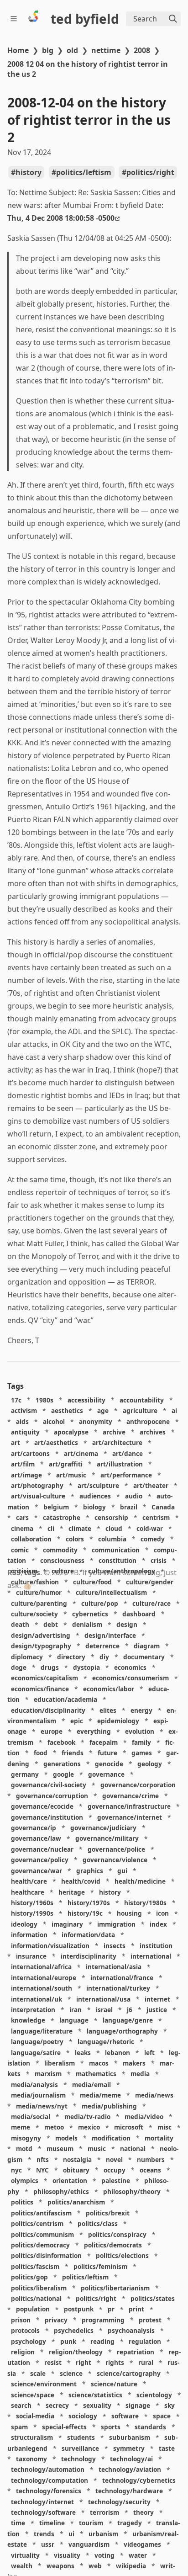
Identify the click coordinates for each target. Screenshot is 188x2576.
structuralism (32, 2437)
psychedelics (74, 2330)
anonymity (96, 1421)
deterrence (102, 1646)
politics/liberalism (39, 2288)
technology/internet (42, 2502)
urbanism (103, 2534)
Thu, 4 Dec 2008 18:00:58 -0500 (61, 218)
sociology (83, 2416)
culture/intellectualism (111, 1592)
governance (106, 1774)
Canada (163, 1507)
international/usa (103, 1999)
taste (167, 2448)
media (140, 2074)
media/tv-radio (87, 2117)
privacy (56, 2320)
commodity (60, 1550)
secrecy (57, 2405)
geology (150, 1764)
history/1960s (32, 1903)
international (151, 1956)
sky (170, 2405)
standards (150, 2427)
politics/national (36, 2298)
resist (53, 2363)
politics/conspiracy (117, 2234)
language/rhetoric (106, 2042)
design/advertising (41, 1635)
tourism (91, 2523)
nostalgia (77, 2159)
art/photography (37, 1485)
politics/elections (122, 2256)
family (141, 1742)
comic (20, 1550)
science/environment (44, 2384)
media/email (91, 2085)
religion (23, 2352)
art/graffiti (66, 1464)
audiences (95, 1496)
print (136, 2309)
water (138, 2555)
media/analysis (34, 2085)
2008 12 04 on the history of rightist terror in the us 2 (88, 69)
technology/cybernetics (139, 2480)
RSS (14, 1572)
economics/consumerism (131, 1678)
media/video (144, 2117)
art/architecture (117, 1443)
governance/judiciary (103, 1828)
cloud (114, 1528)
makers (134, 2063)
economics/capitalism (44, 1678)
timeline (52, 2523)
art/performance (126, 1475)
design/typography (41, 1646)
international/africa (41, 1967)
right (84, 2363)
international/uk (37, 1999)
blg (48, 50)
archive (114, 1432)
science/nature (114, 2384)
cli (51, 1528)
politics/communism (42, 2234)
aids (22, 1421)
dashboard (139, 1614)
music (97, 2148)
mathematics (96, 2074)
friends (73, 1753)
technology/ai (131, 2459)
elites (108, 1710)
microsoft (129, 2127)
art (16, 1443)
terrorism (104, 2512)
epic (77, 1721)
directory (71, 1657)
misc (164, 2127)
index (158, 1924)
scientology (154, 2395)
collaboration (31, 1539)
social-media (35, 2416)
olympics (25, 2181)
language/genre (128, 2021)
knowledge (28, 2021)
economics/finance (40, 1689)
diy (104, 1657)
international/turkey (118, 1988)
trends (44, 2534)
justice (157, 2010)
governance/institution (47, 1817)
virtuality (25, 2555)
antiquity (25, 1432)
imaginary (67, 1924)
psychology (29, 2341)
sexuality (97, 2405)
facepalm (104, 1742)
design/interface (110, 1635)
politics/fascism (35, 2266)
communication (116, 1550)
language (74, 2021)
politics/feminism (100, 2266)
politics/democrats (113, 2245)
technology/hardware (129, 2491)
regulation (145, 2341)
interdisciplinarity (89, 1956)
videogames (142, 2544)
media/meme (100, 2095)
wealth (22, 2566)
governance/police (116, 1849)
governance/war (37, 1871)
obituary (76, 2170)
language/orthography (122, 2031)
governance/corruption (52, 1796)
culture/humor (39, 1592)
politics (22, 2202)
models (66, 2138)
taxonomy (31, 2459)
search (21, 2405)
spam (19, 2427)
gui (122, 1871)
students (81, 2437)
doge (19, 1667)
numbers (151, 2159)
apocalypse (71, 1432)
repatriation (136, 2352)
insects (115, 1946)
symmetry (129, 2448)
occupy (115, 2170)
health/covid (81, 1881)
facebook (61, 1742)
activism (24, 1410)
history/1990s (32, 1914)
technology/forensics (49, 2491)
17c (16, 1400)
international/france (122, 1978)
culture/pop (100, 1603)
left (149, 2053)
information (29, 1935)
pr (111, 2309)
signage (138, 2405)
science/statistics (95, 2395)
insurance (31, 1956)
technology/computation (50, 2480)
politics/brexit (108, 2213)
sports (111, 2427)
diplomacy (27, 1657)
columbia (112, 1539)
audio (134, 1496)
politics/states (153, 2298)
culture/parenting (39, 1603)
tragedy (130, 2523)
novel (114, 2159)
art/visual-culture (38, 1496)
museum (60, 2148)
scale (38, 2373)
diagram (147, 1646)
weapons (60, 2566)
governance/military (107, 1839)
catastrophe (62, 1517)
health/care (29, 1881)
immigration (116, 1924)
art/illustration (120, 1464)
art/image (26, 1475)
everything (94, 1732)
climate (80, 1528)
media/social (31, 2117)
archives (153, 1432)
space (162, 2416)
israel (104, 2010)
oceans (150, 2170)
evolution (140, 1732)
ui (71, 2534)
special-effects (64, 2427)
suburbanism (130, 2437)
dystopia (86, 1667)
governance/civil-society (49, 1785)
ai (174, 1410)
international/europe (44, 1978)
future (107, 1753)
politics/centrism (37, 2223)
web (95, 2566)
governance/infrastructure (129, 1806)
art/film (23, 1464)
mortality (159, 2138)
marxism (48, 2074)
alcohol (54, 1421)
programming (103, 2320)
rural (146, 2363)
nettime (106, 50)
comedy (153, 1539)
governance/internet (130, 1817)
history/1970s (89, 1903)
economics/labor (109, 1689)
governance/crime (131, 1796)
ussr (48, 2544)
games (142, 1753)
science (71, 2373)
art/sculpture (98, 1485)
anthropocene (148, 1421)
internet (157, 1999)
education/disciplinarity (48, 1710)
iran (76, 2010)
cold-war (150, 1528)
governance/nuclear (42, 1849)
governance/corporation (138, 1785)
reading (102, 2341)
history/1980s (145, 1903)
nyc (16, 2170)
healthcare (28, 1892)
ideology (24, 1924)
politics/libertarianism (115, 2288)
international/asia (114, 1967)
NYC (42, 2170)
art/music (71, 1475)
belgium (56, 1507)
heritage (72, 1892)
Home (18, 50)
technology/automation (48, 2470)
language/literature (42, 2031)
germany (25, 1774)
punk (68, 2341)
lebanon (117, 2053)
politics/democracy (40, 2245)
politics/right (150, 172)
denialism (87, 1625)
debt (51, 1625)
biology (94, 1507)
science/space (33, 2395)
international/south (42, 1988)
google (63, 1774)
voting (104, 2555)
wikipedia (131, 2566)
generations (62, 1764)
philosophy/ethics (61, 2191)
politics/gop (29, 2277)
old (72, 50)
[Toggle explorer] (15, 19)
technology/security (119, 2502)
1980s (44, 1400)
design (127, 1625)
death (20, 1625)
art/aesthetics (56, 1443)
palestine (116, 2181)
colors (75, 1539)
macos (99, 2063)
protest (150, 2320)
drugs (50, 1667)
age (103, 1410)
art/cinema (81, 1453)
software (125, 2416)
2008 (142, 50)
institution (156, 1946)
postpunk (79, 2309)
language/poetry (37, 2042)
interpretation (33, 2010)
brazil (129, 1507)
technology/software (43, 2512)
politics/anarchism (76, 2202)
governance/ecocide (42, 1806)
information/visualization (50, 1946)
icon (162, 1914)
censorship (111, 1517)
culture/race (151, 1603)
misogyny (26, 2138)
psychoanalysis (131, 2330)
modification (111, 2138)
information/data (88, 1935)
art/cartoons (30, 1453)
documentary (144, 1657)
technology (78, 2459)
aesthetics (67, 1410)
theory (144, 2512)
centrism (156, 1517)
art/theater (151, 1485)
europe (52, 1732)
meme (21, 2127)
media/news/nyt (42, 2106)
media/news (154, 2095)
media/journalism (38, 2095)
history (29, 172)
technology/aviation (130, 2470)
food (41, 1753)
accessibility (86, 1400)
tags (32, 1572)
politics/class (98, 2223)
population (33, 2309)
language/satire (36, 2053)
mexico (89, 2127)
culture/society (34, 1614)
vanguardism (89, 2544)
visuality (67, 2555)
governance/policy (40, 1860)
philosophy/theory (132, 2191)
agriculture (140, 1410)
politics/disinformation (46, 2256)
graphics (90, 1871)
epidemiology (118, 1721)
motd (24, 2148)
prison (21, 2320)
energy (141, 1710)
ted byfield (85, 19)
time (18, 2523)
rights (115, 2363)
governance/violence (115, 1860)
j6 (130, 2010)
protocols (25, 2330)
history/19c (85, 1914)
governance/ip (34, 1828)
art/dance (128, 1453)
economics (130, 1667)
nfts (43, 2159)
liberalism (60, 2063)
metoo (54, 2127)
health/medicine (140, 1881)
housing (129, 1914)
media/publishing (109, 2106)
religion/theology (76, 2352)
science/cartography (129, 2373)
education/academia (65, 1699)
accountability (142, 1400)
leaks (83, 2053)
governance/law (36, 1839)
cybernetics (90, 1614)
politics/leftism (84, 172)
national (133, 2148)
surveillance (80, 2448)
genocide (109, 1764)
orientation (70, 2181)
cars (22, 1517)
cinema (22, 1528)
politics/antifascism (41, 2213)
